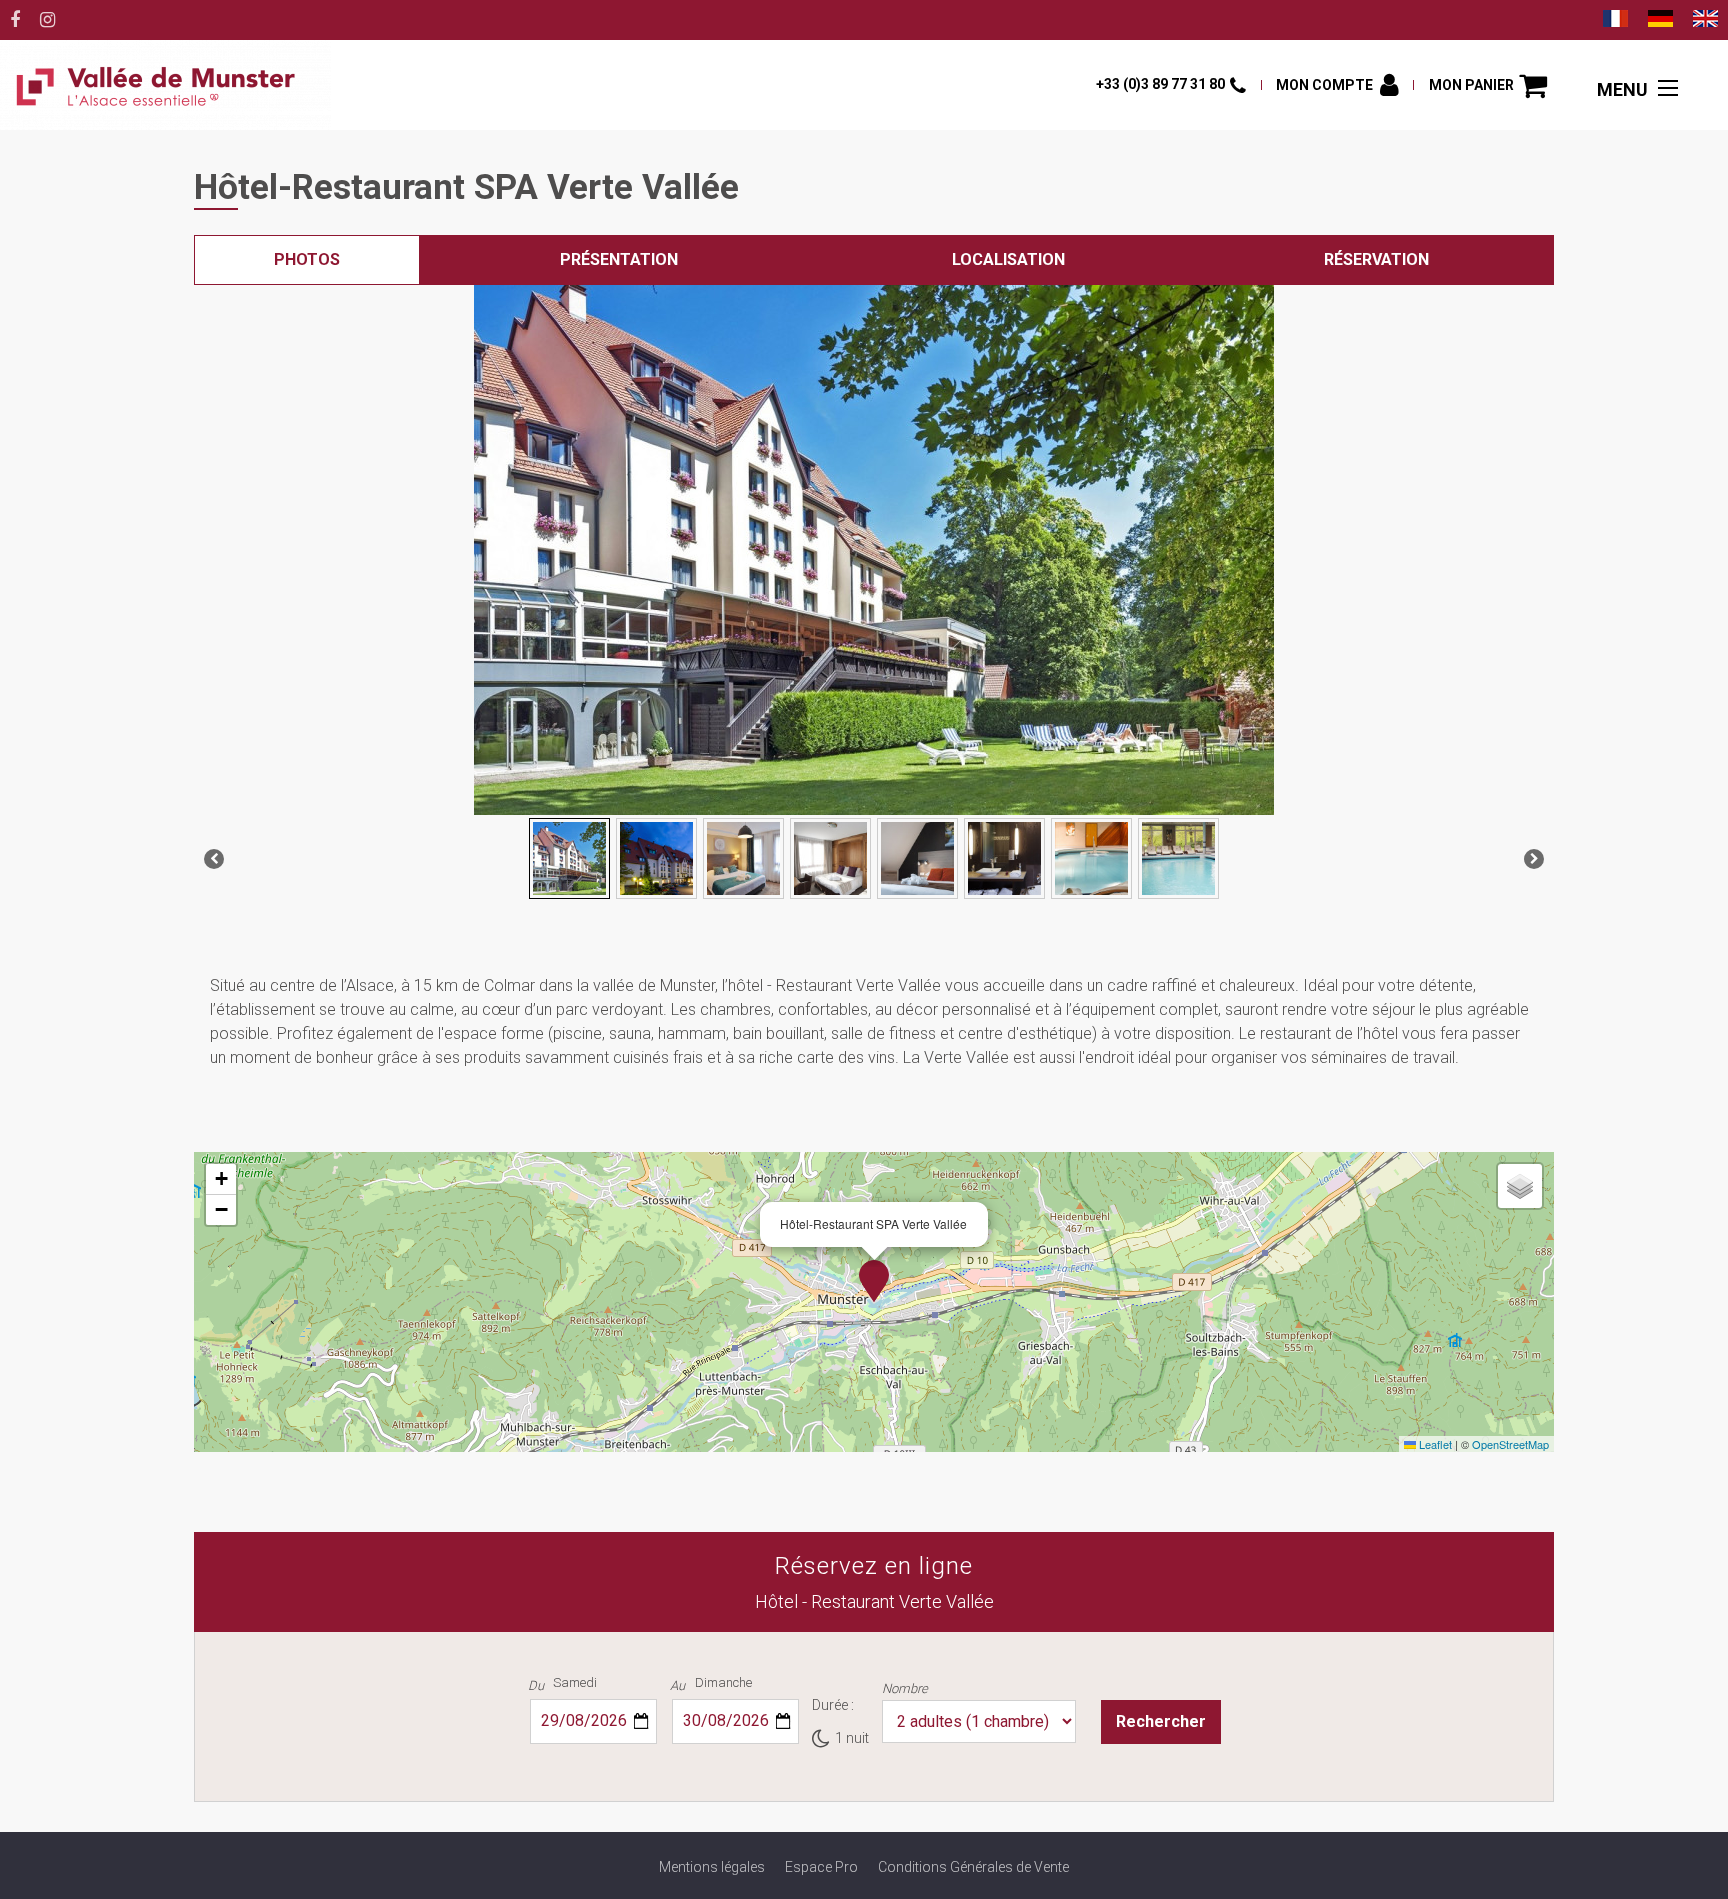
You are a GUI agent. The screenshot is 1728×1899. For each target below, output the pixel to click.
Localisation (1008, 259)
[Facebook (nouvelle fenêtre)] (15, 20)
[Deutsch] (1660, 20)
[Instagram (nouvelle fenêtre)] (47, 20)
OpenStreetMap (1510, 1444)
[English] (1705, 20)
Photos (307, 259)
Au (677, 1685)
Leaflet (1434, 1444)
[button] (1488, 85)
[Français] (1615, 20)
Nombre (905, 1688)
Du (536, 1685)
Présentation (619, 259)
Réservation (1376, 259)
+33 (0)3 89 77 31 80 (1160, 84)
